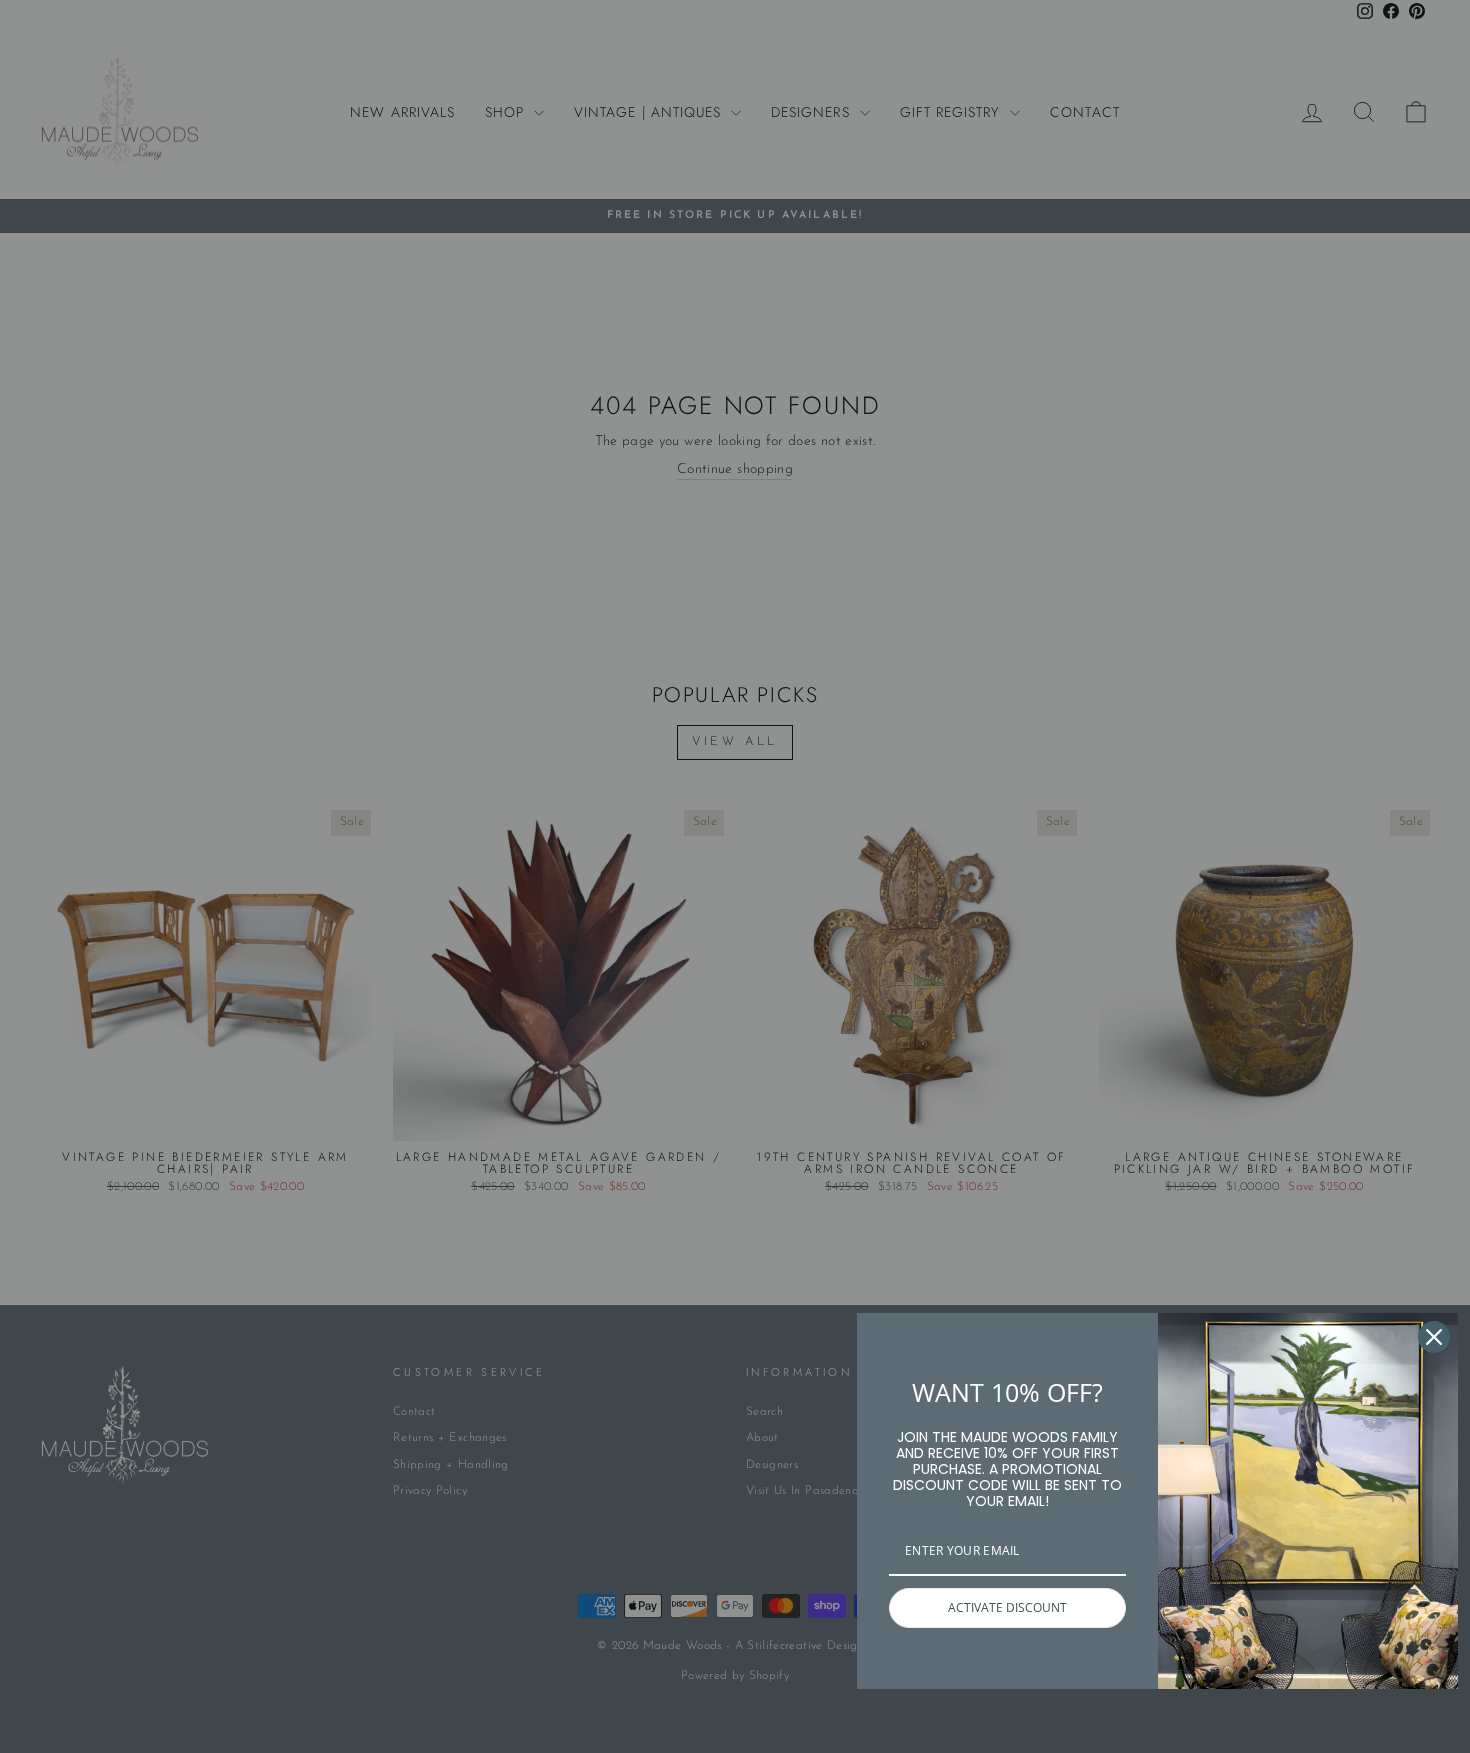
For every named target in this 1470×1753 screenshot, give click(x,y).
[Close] (1434, 1337)
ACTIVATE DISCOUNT (1007, 1607)
